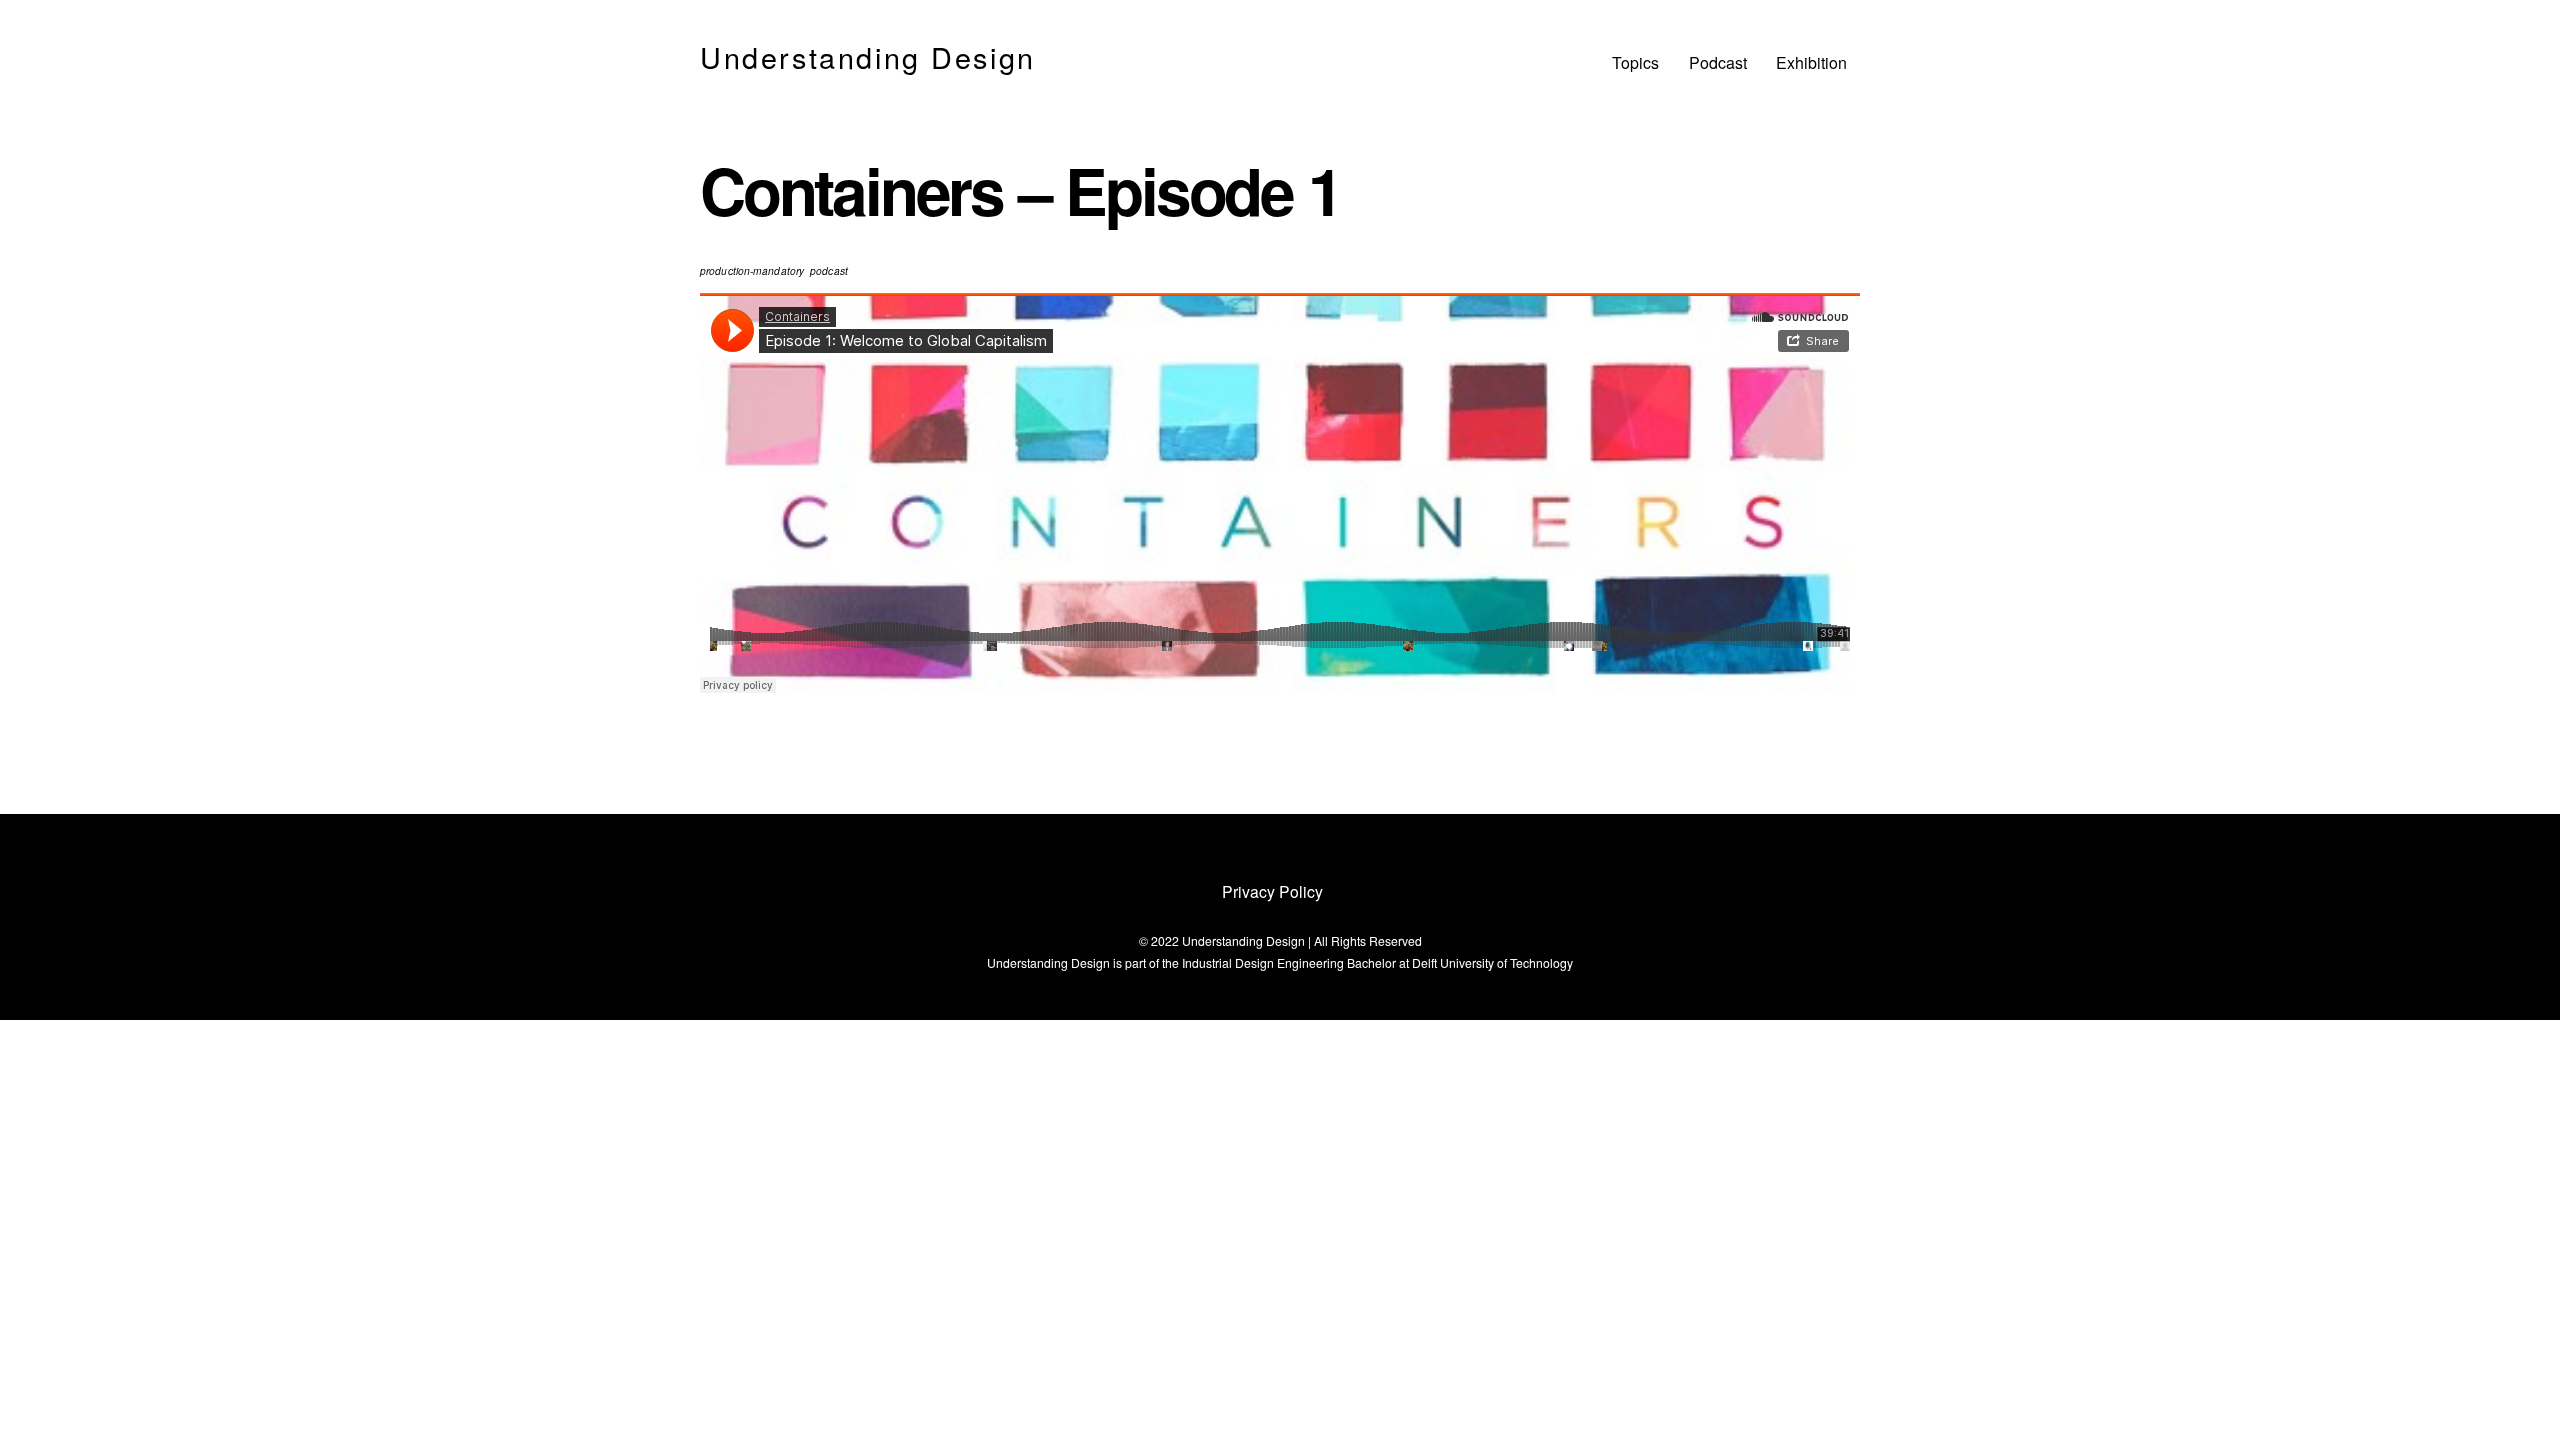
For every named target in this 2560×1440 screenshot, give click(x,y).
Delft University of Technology (1492, 962)
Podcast (1718, 62)
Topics (1635, 62)
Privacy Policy (1272, 891)
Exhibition (1811, 62)
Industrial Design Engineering (1263, 962)
